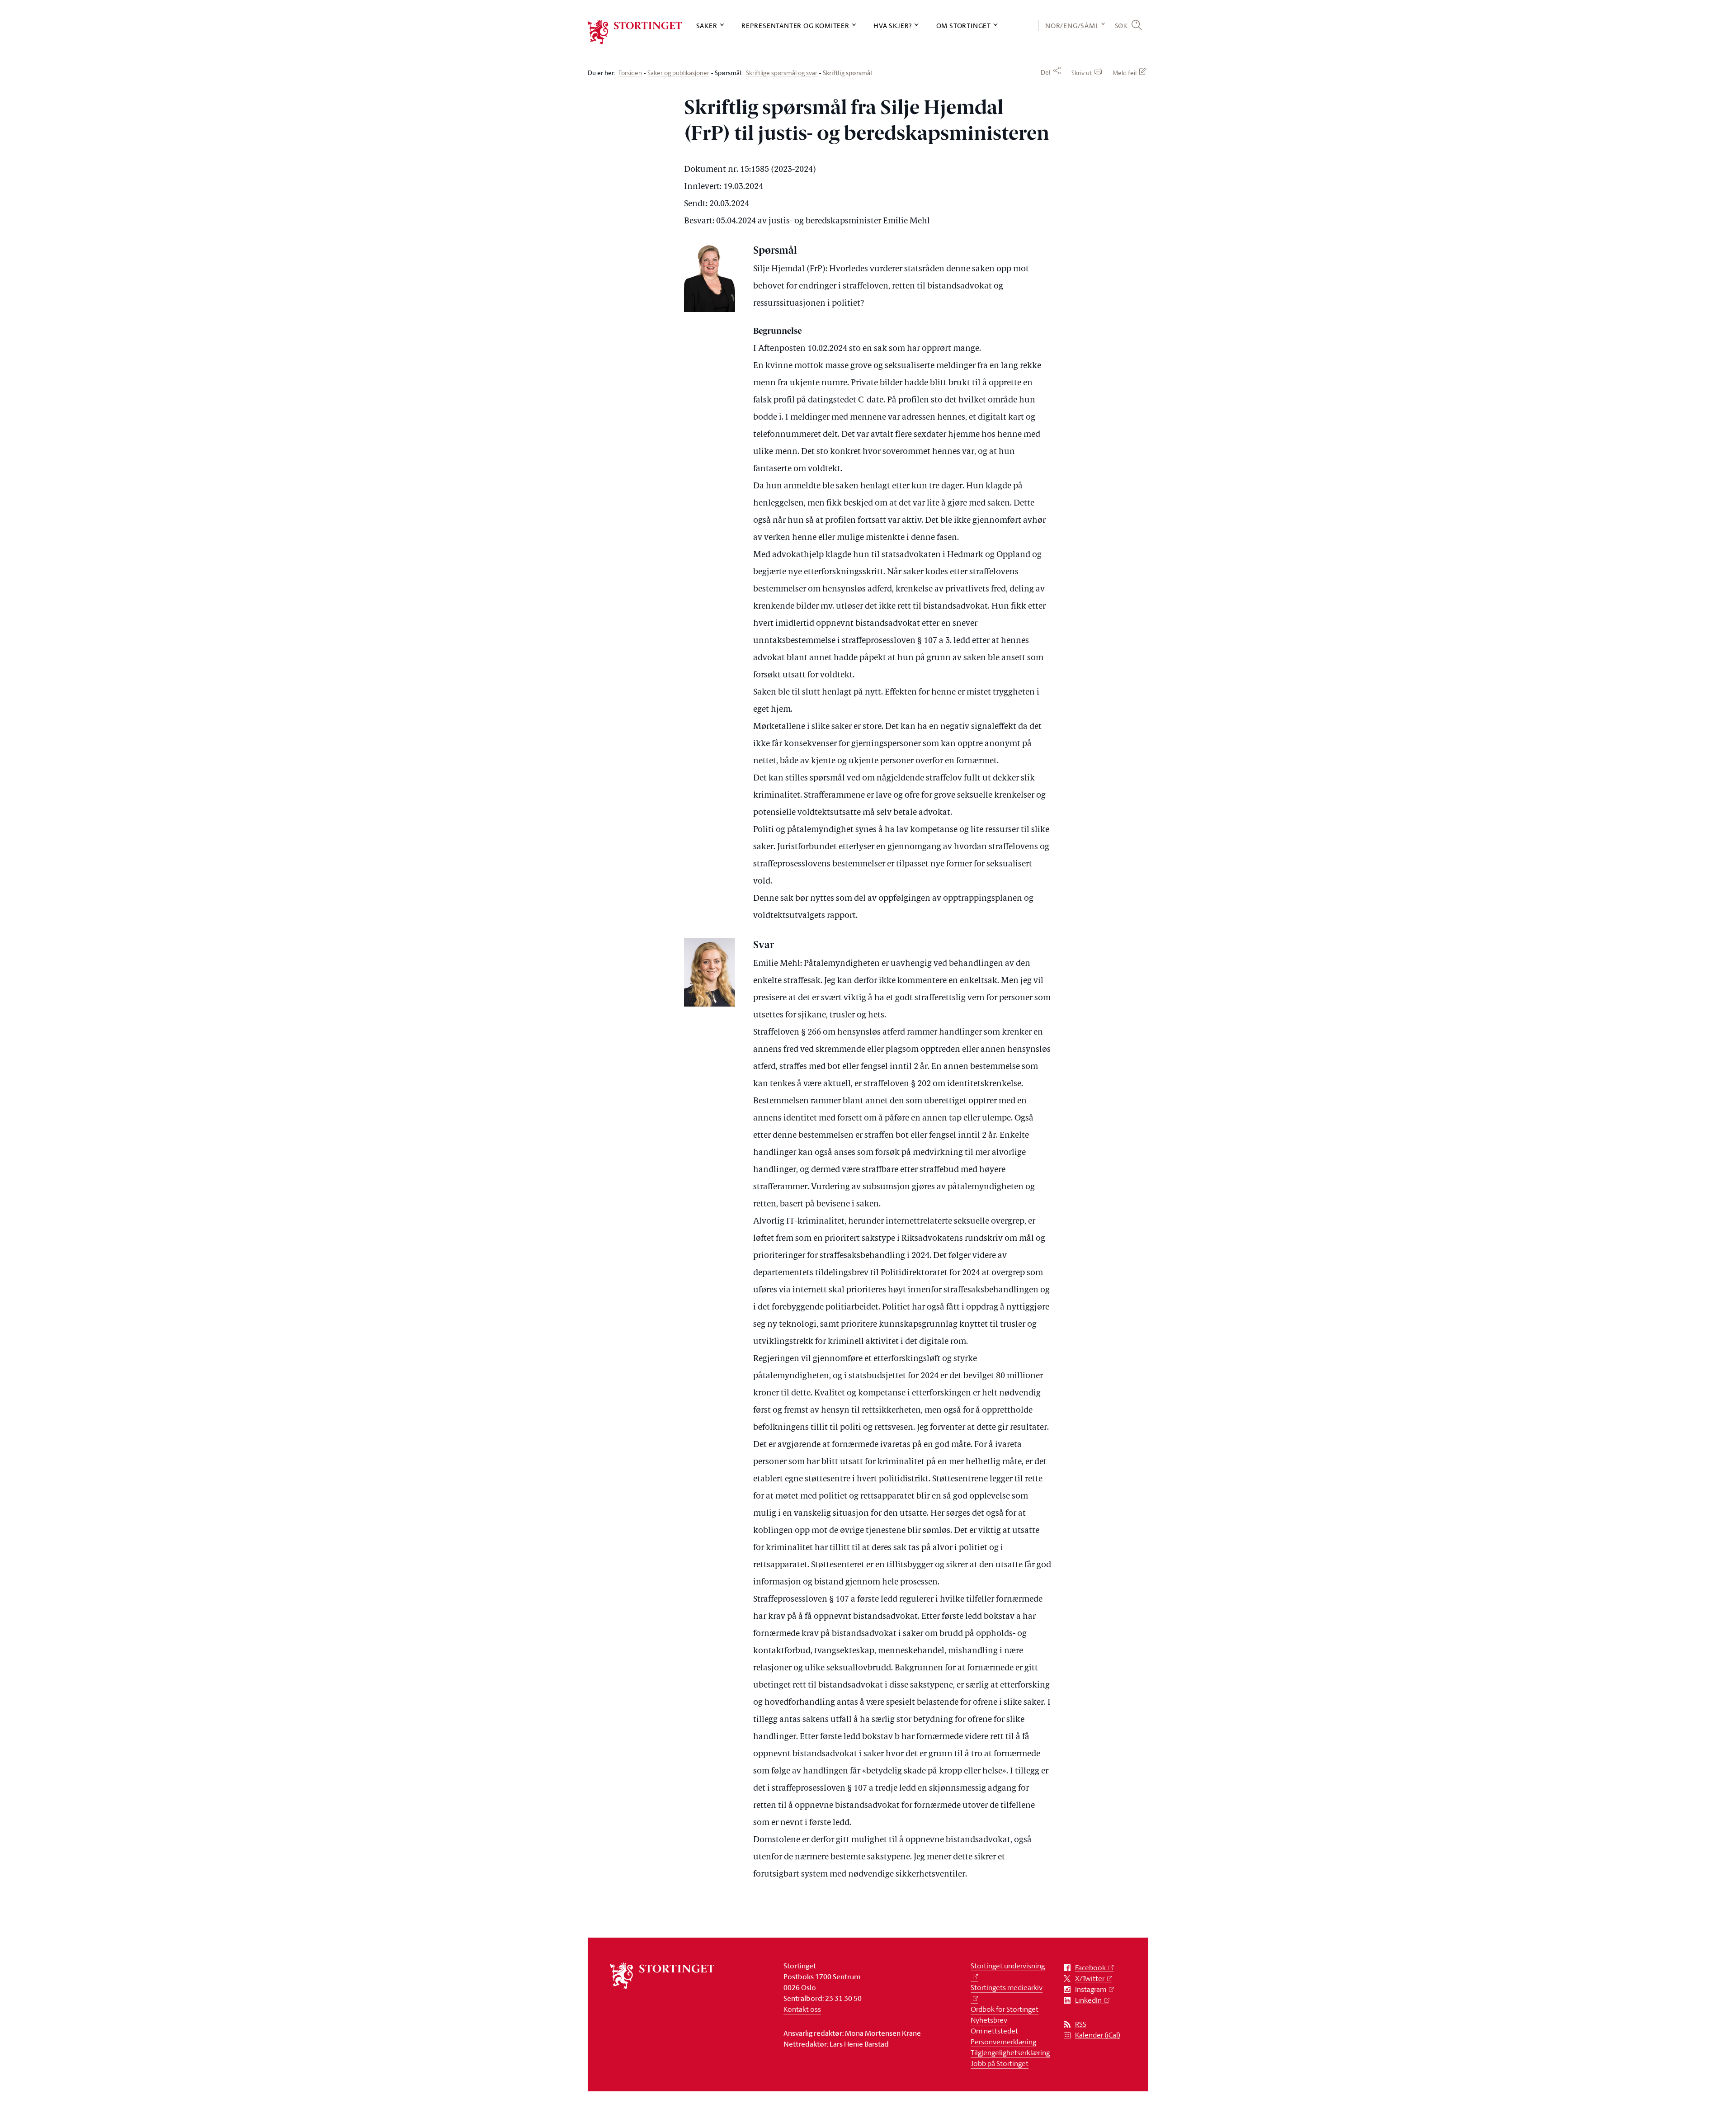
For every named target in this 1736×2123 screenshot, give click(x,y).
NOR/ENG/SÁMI (1071, 26)
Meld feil (1125, 73)
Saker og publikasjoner (678, 73)
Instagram (1091, 1989)
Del (1046, 72)
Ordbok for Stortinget (1005, 2009)
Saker (707, 26)
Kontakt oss (802, 2009)
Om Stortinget (964, 26)
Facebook (1090, 1968)
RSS (1081, 2024)
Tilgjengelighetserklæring (1010, 2052)
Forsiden (630, 73)
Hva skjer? (893, 26)
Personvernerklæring (1003, 2042)
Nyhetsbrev (989, 2020)
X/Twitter (1090, 1979)
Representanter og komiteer (795, 26)
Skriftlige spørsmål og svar (782, 73)
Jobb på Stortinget (1000, 2063)
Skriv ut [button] (1082, 73)
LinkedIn (1088, 2000)
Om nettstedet (994, 2031)
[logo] (635, 32)
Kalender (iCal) (1098, 2035)
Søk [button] (1121, 25)
